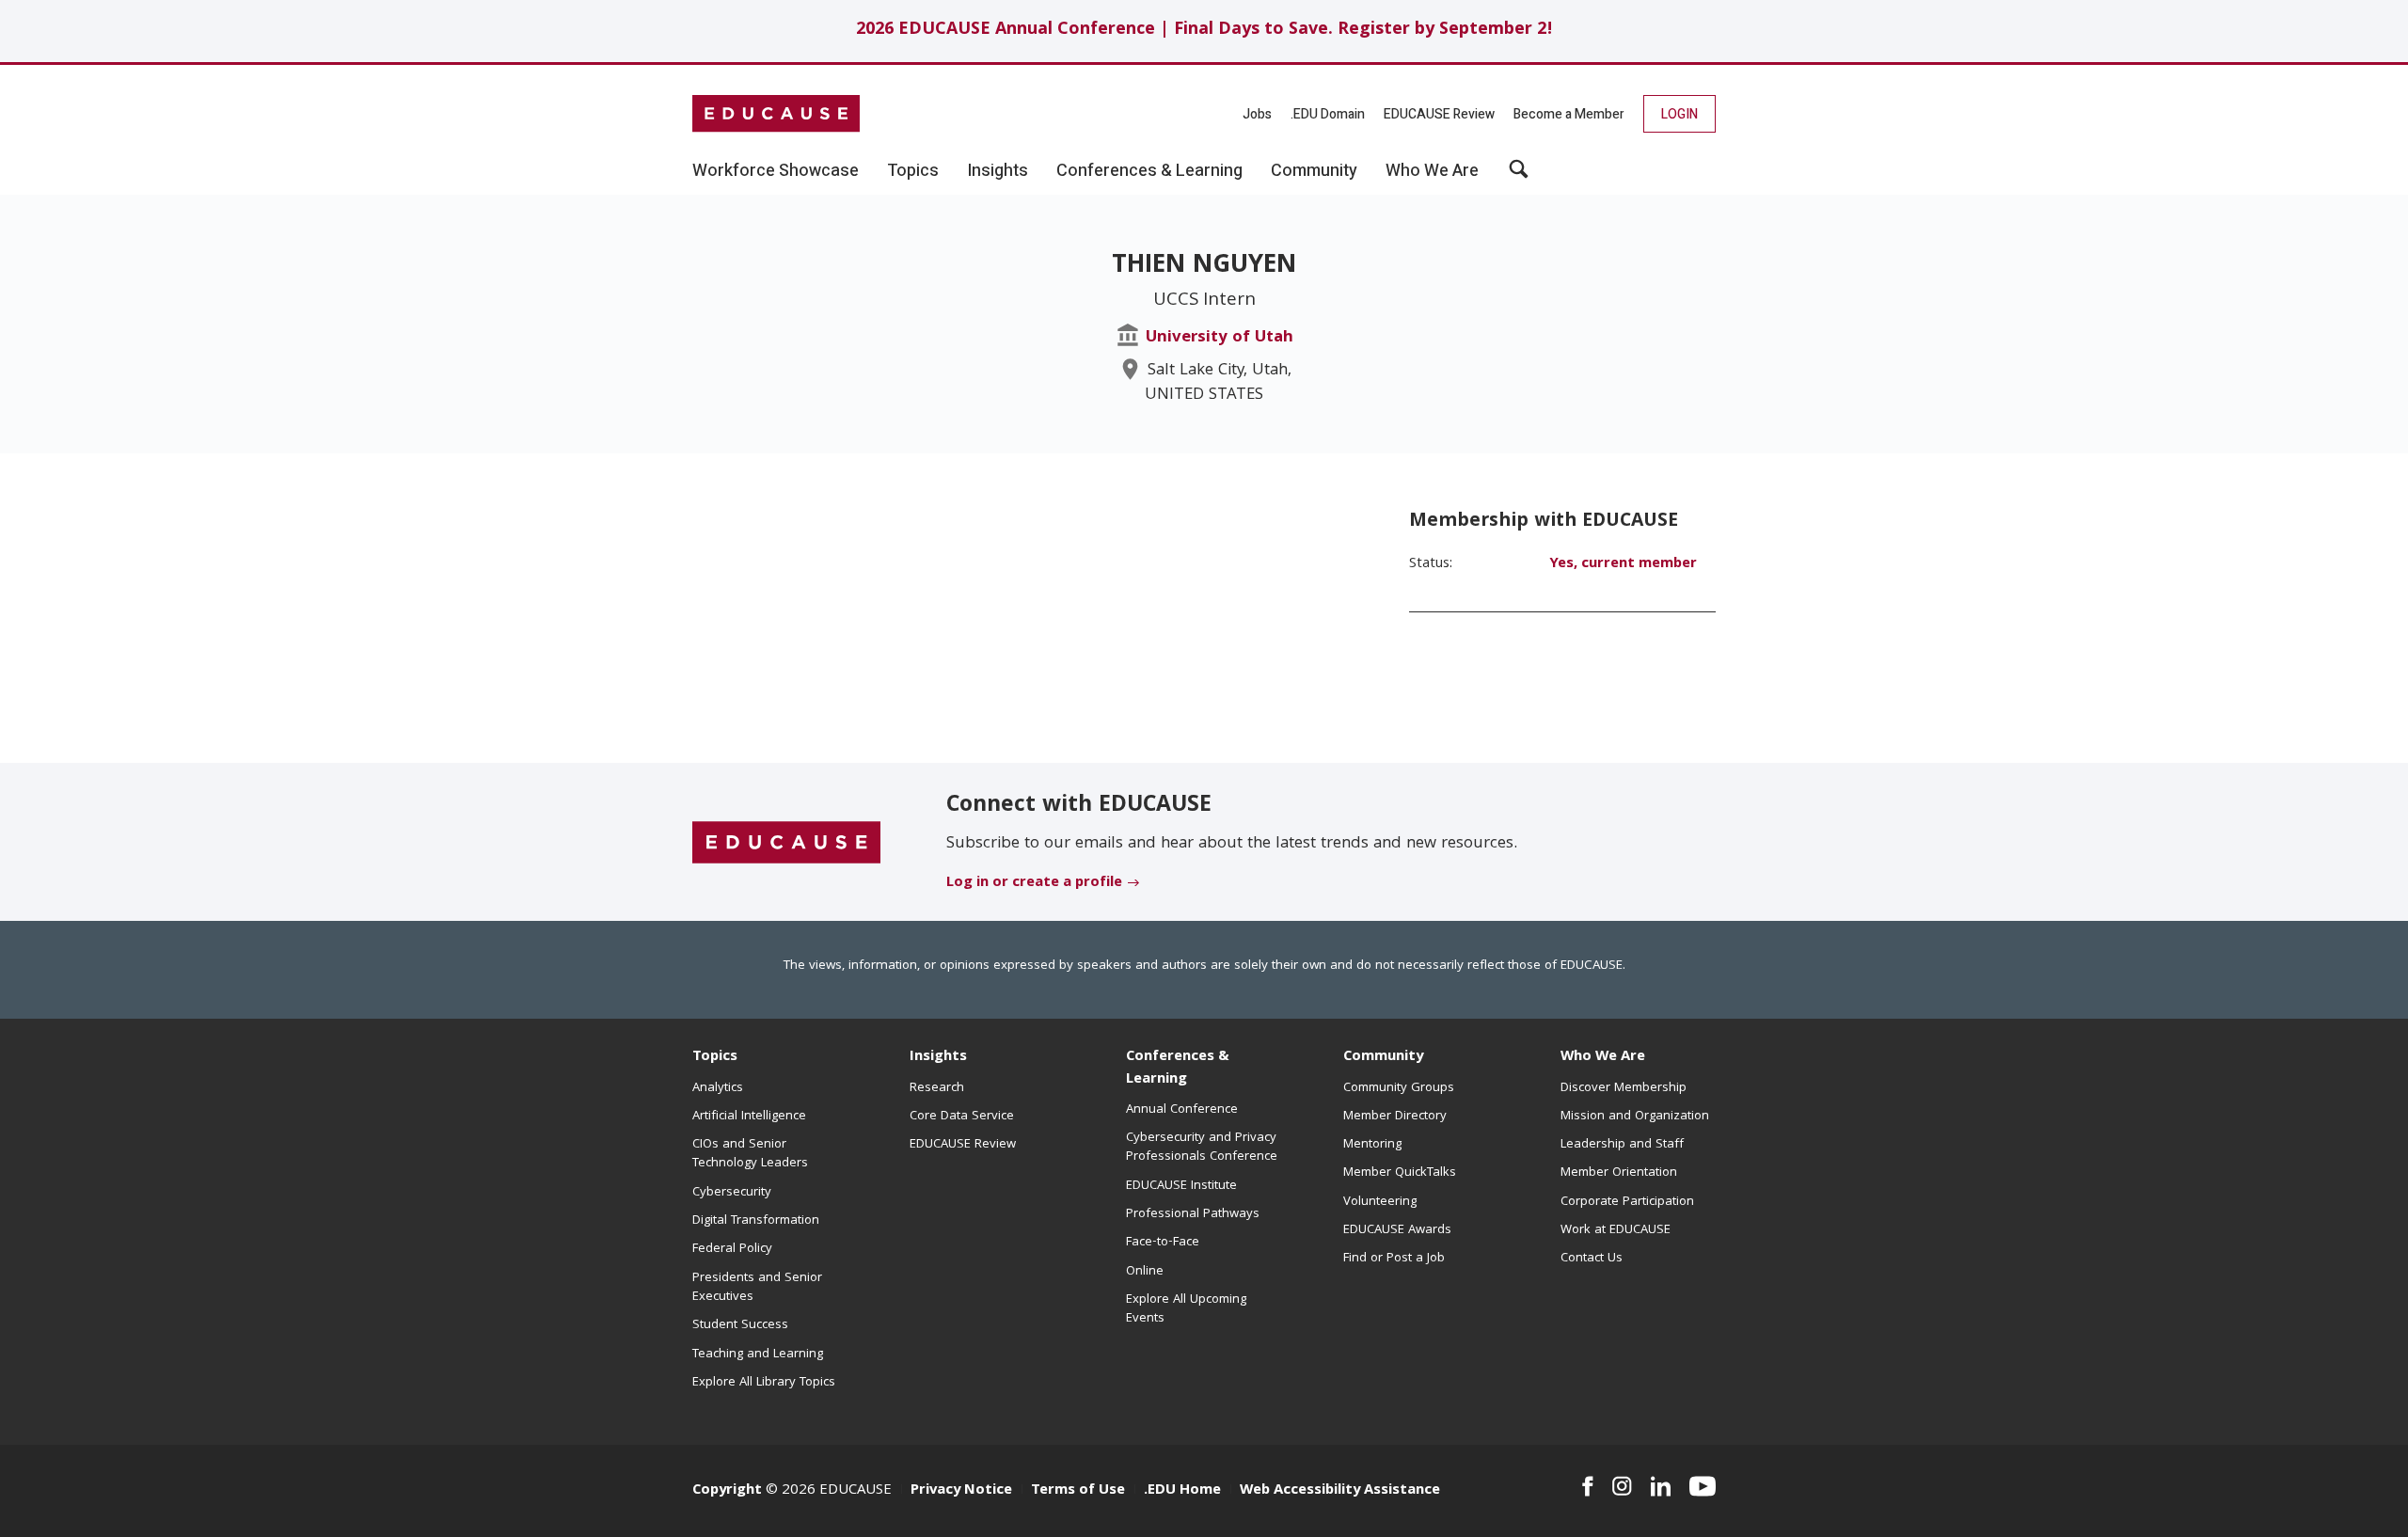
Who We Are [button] (1432, 171)
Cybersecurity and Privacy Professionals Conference (1202, 1148)
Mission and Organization (1635, 1117)
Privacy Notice (961, 1491)
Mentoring (1372, 1145)
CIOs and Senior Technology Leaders (750, 1154)
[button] (1519, 176)
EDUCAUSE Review (1439, 114)
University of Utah (1220, 338)
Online (1145, 1272)
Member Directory (1395, 1117)
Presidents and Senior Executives (757, 1288)
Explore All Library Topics (764, 1383)
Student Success (740, 1325)
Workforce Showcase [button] (776, 171)
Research (937, 1088)
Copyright (727, 1491)
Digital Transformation (756, 1221)
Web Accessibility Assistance (1340, 1491)
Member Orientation (1619, 1173)
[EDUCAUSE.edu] (776, 114)
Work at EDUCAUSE (1616, 1230)
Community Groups (1399, 1088)
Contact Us (1592, 1259)
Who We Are (1603, 1057)
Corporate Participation (1627, 1202)
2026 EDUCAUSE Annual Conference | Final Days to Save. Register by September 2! (1204, 31)
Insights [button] (998, 171)
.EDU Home (1182, 1491)
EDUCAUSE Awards (1397, 1230)
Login (1679, 114)
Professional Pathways (1193, 1214)
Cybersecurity (732, 1193)
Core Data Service (962, 1117)
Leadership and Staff (1622, 1145)
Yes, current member (1623, 564)
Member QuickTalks (1400, 1173)
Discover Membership (1624, 1088)
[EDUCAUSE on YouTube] (1703, 1486)
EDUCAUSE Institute (1181, 1186)
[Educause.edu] (786, 843)
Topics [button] (913, 171)
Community (1383, 1057)
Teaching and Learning (758, 1355)
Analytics (718, 1088)
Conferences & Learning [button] (1149, 171)
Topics (715, 1057)
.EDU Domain (1328, 114)
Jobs (1257, 114)
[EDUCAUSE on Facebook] (1587, 1486)
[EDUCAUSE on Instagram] (1622, 1486)
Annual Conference (1182, 1110)
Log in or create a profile (1034, 883)
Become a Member (1569, 114)
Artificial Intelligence (749, 1117)
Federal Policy (732, 1249)
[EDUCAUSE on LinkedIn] (1661, 1486)
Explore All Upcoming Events (1186, 1309)
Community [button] (1314, 171)
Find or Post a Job (1394, 1259)
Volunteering (1380, 1202)
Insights (938, 1057)
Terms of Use (1078, 1491)
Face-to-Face (1163, 1243)
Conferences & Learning (1178, 1068)
